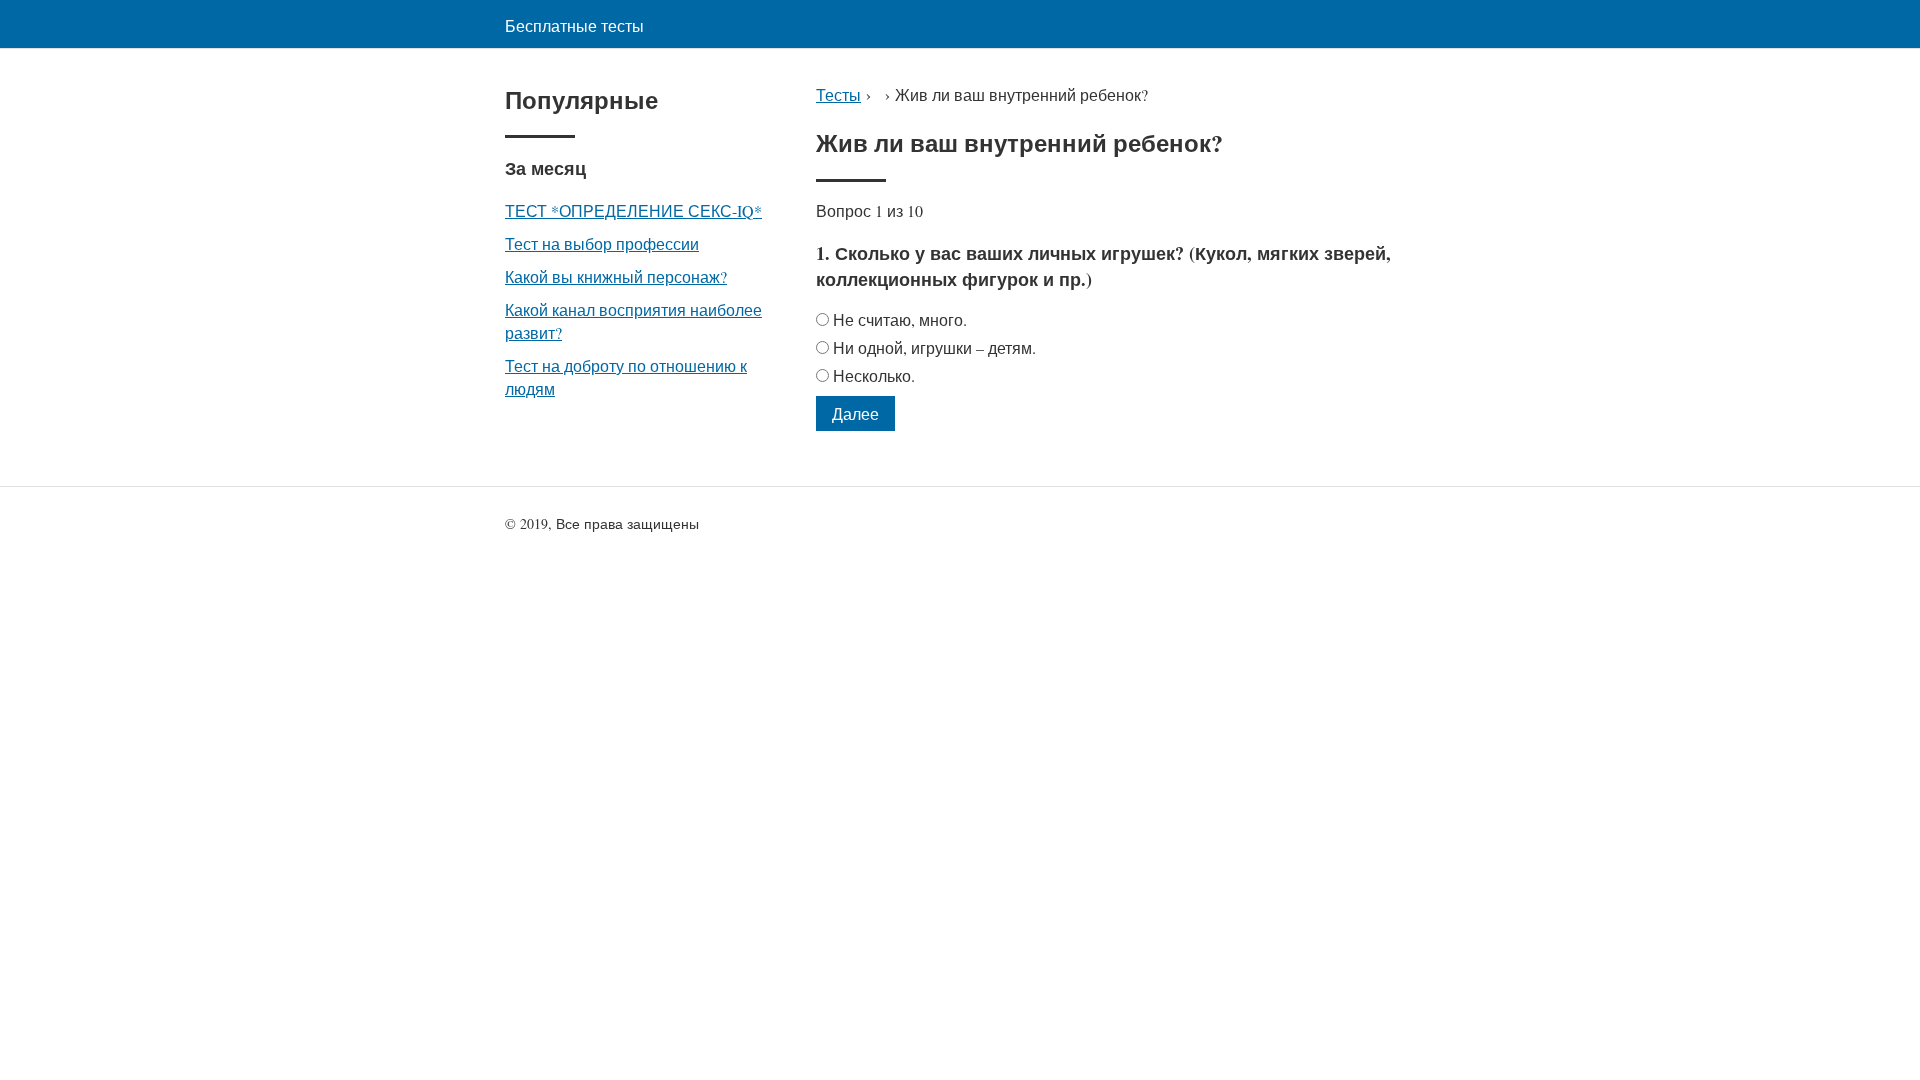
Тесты (838, 94)
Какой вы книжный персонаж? (616, 276)
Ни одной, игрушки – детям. (934, 347)
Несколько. (874, 375)
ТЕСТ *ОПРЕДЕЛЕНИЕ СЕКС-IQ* (633, 210)
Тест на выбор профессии (602, 243)
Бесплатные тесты (574, 25)
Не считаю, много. (900, 319)
